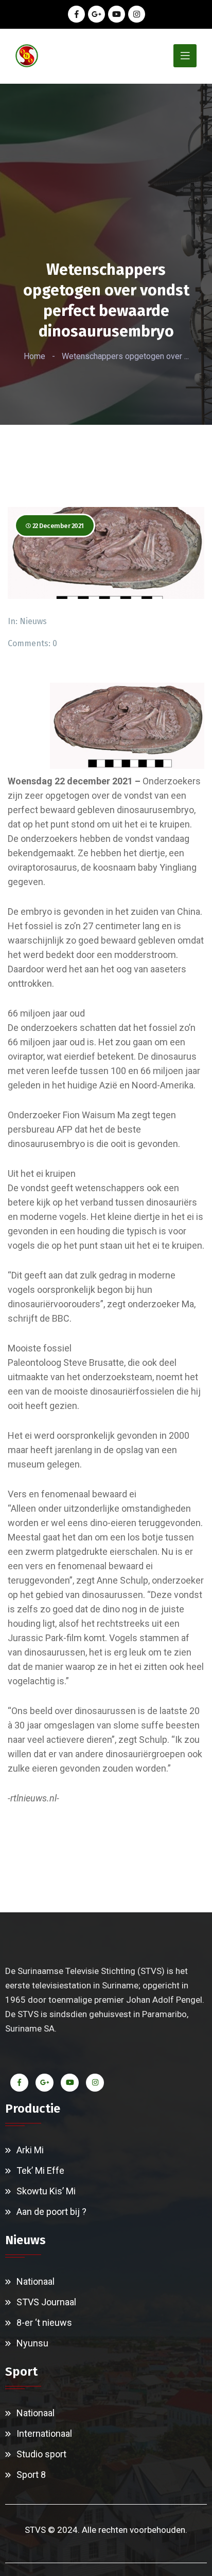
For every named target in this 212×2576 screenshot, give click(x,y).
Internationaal (44, 2433)
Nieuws (33, 621)
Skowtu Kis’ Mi (46, 2191)
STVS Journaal (46, 2302)
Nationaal (36, 2281)
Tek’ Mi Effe (40, 2170)
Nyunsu (32, 2343)
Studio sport (41, 2454)
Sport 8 (31, 2475)
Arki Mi (30, 2150)
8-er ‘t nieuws (44, 2323)
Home (34, 356)
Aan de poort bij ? (51, 2212)
